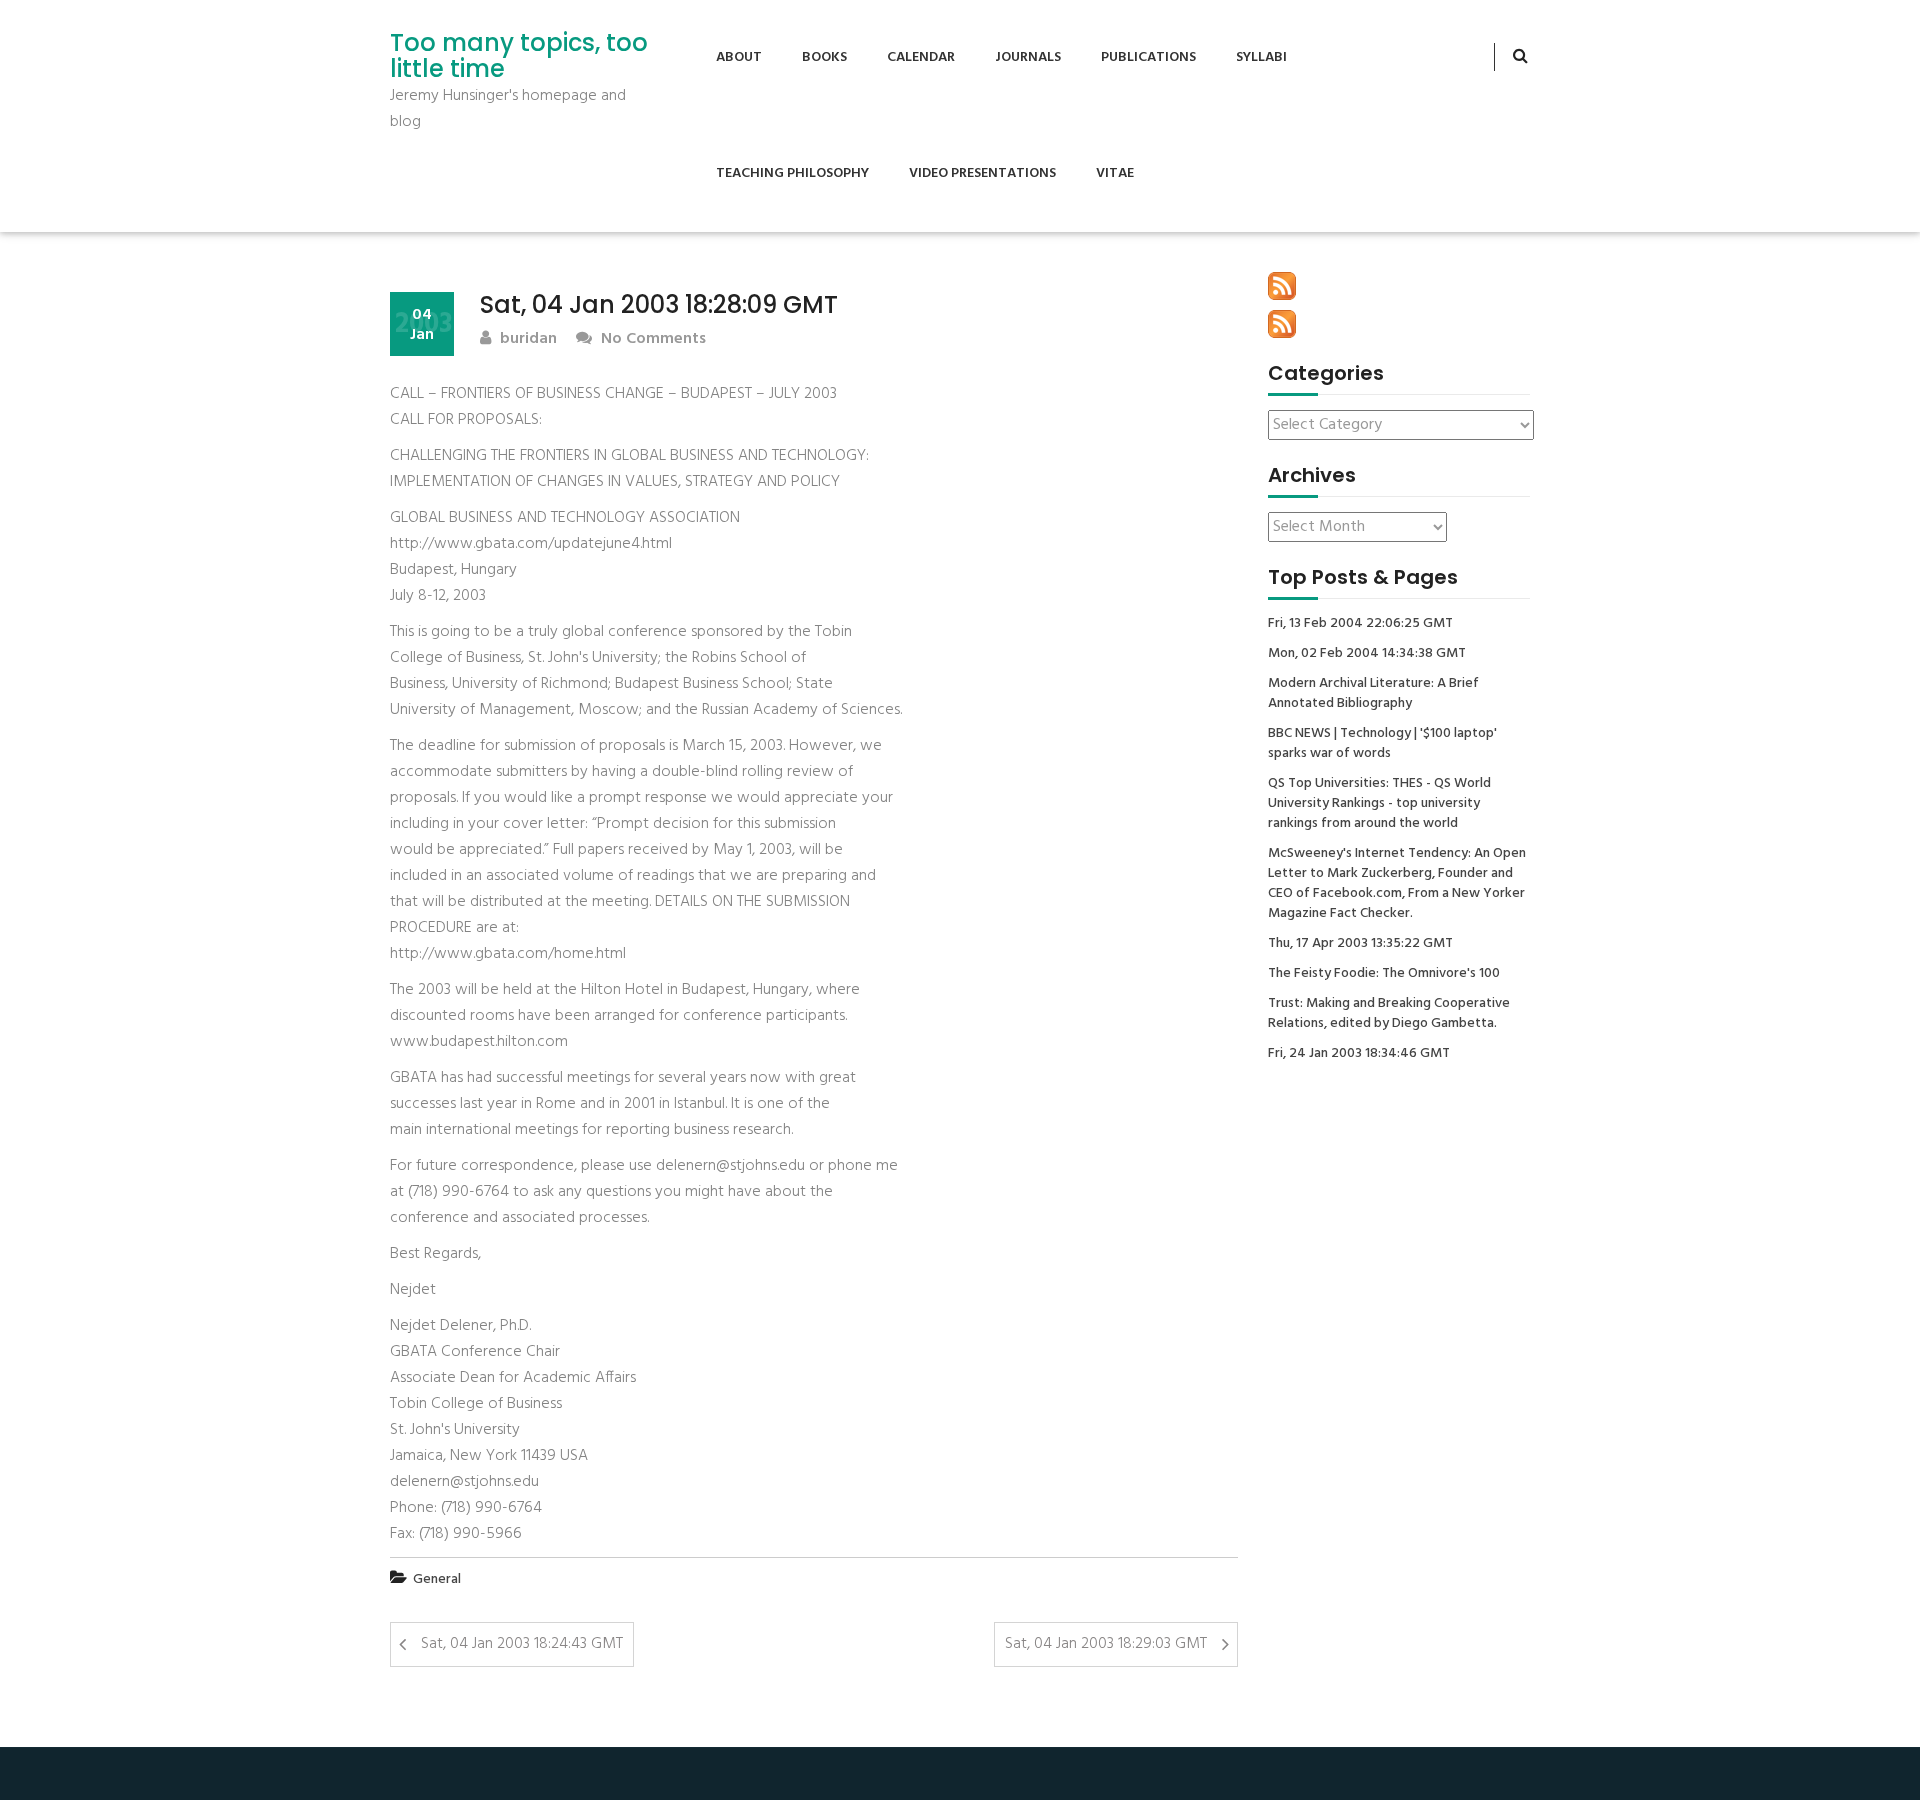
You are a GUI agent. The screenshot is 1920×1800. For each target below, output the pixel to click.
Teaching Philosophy (792, 173)
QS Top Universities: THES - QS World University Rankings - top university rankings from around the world (1379, 804)
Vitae (1115, 173)
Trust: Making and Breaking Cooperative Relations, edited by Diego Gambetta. (1389, 1014)
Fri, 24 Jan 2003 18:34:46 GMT (1359, 1054)
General (437, 1579)
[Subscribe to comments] (1282, 324)
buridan (526, 339)
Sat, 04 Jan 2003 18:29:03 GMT (1106, 1644)
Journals (1028, 57)
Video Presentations (982, 173)
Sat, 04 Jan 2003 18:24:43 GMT (522, 1644)
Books (824, 57)
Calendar (921, 57)
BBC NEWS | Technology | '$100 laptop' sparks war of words (1382, 744)
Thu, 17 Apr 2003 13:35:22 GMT (1360, 944)
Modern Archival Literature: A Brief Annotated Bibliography (1373, 694)
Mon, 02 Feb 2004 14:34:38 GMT (1367, 654)
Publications (1148, 57)
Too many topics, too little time (519, 56)
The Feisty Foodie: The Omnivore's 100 (1384, 974)
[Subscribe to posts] (1282, 286)
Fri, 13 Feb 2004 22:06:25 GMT (1360, 624)
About (739, 57)
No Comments (651, 339)
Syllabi (1261, 57)
